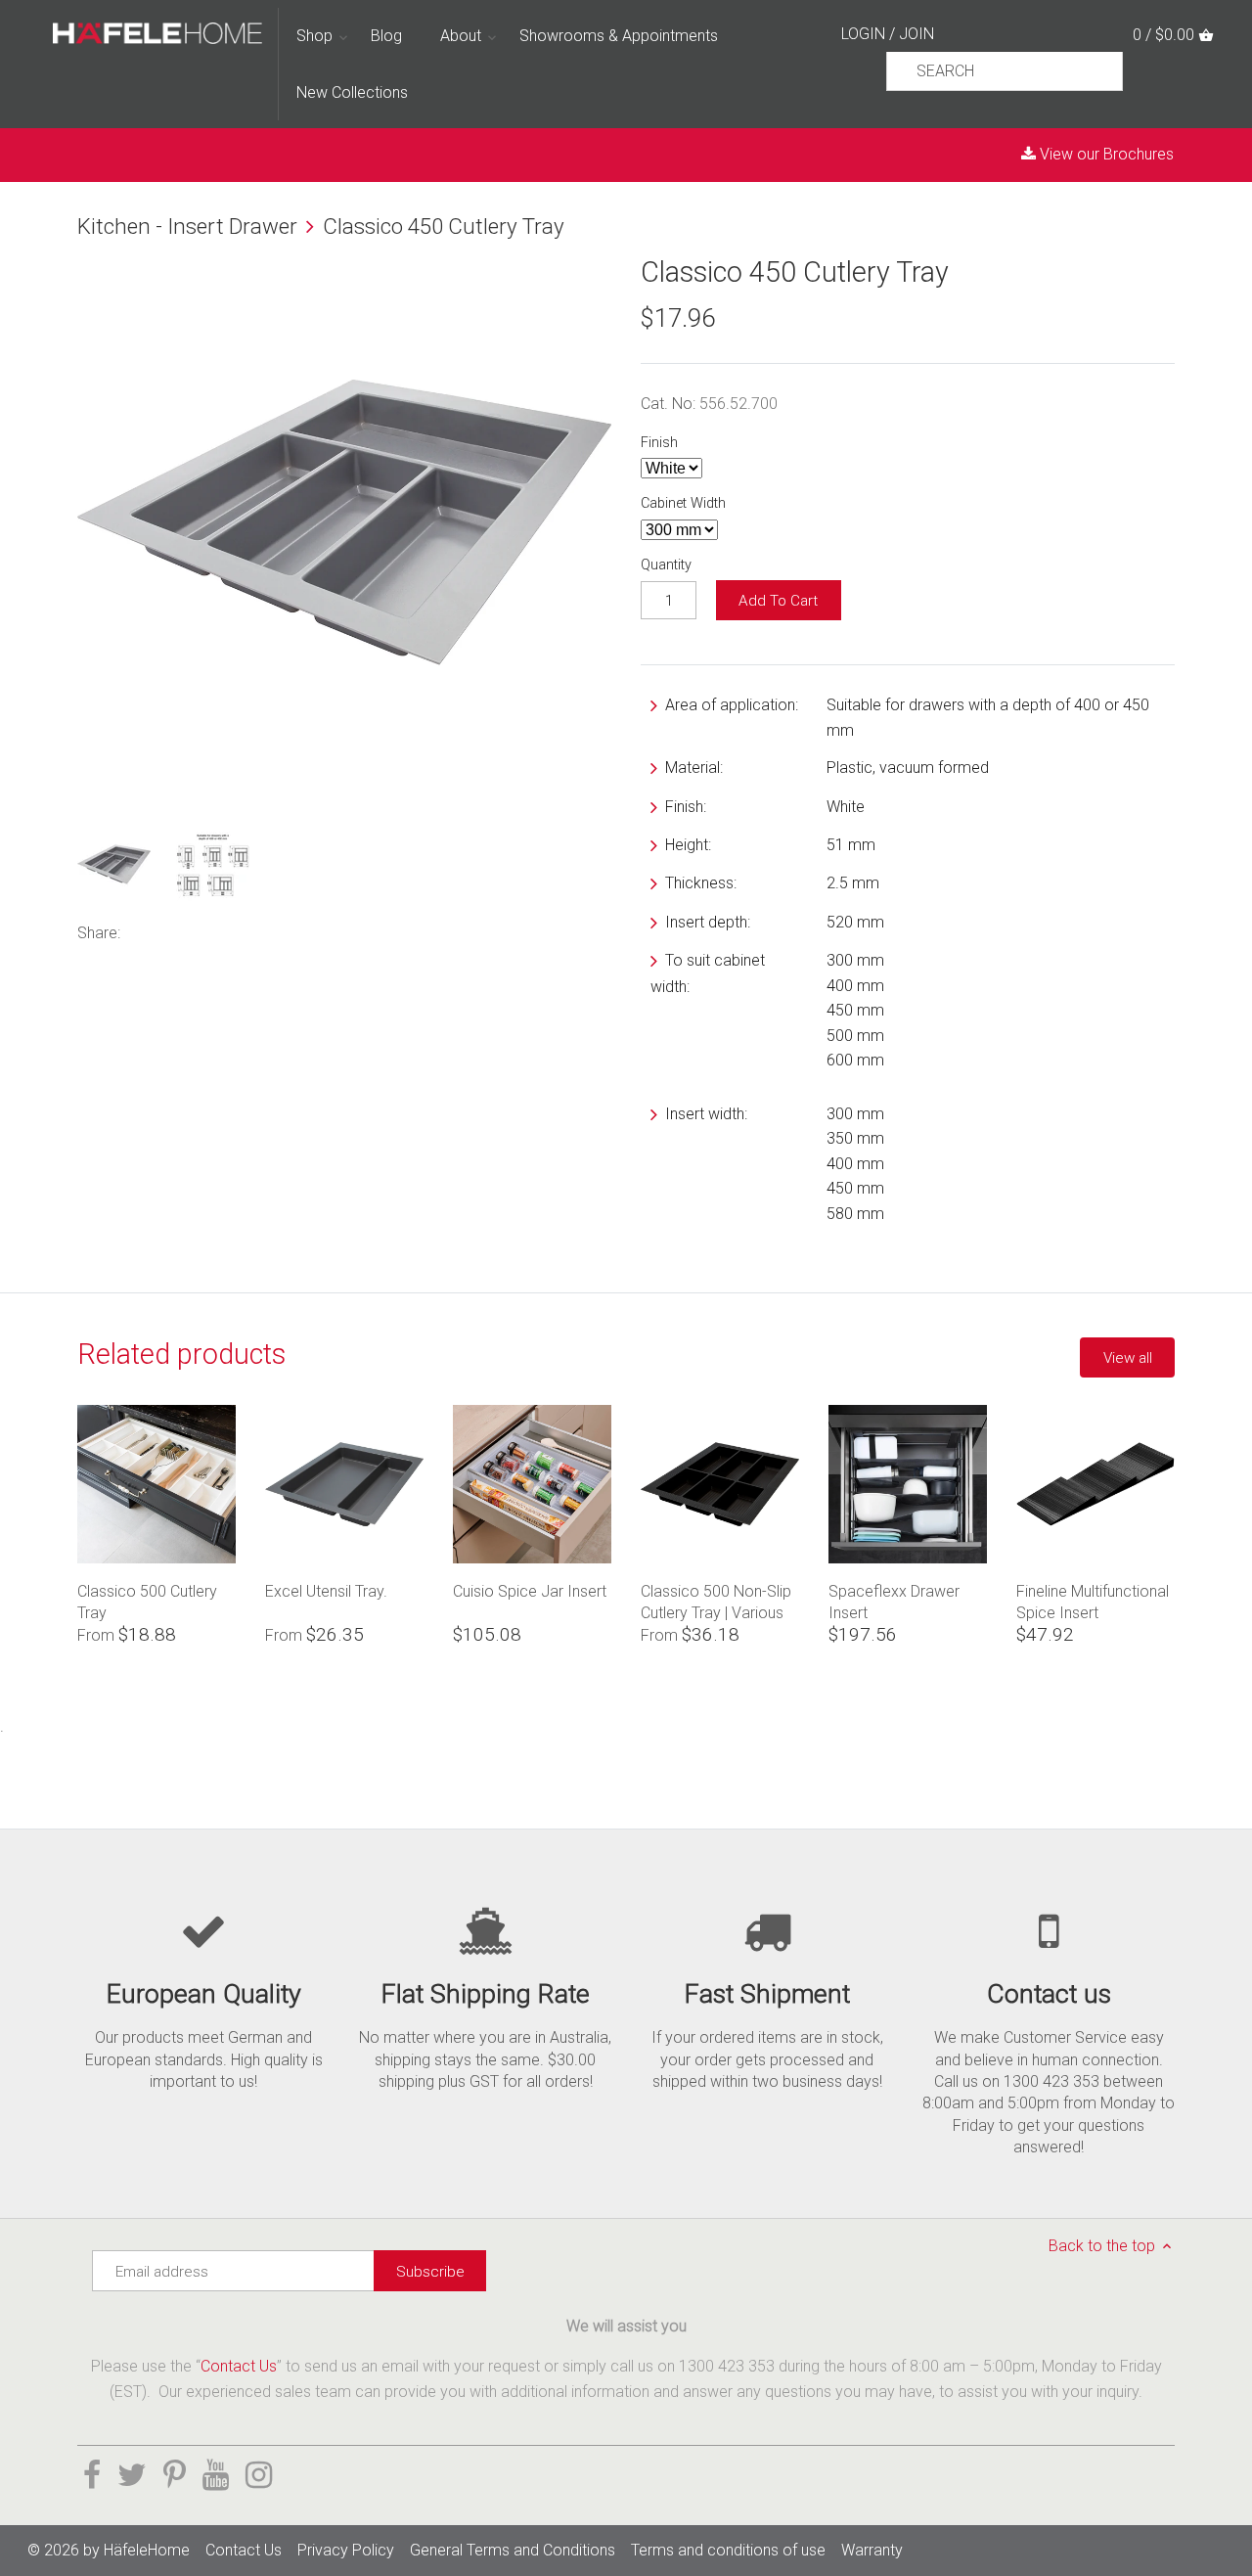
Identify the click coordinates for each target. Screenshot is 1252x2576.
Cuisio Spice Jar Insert (530, 1591)
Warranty (872, 2550)
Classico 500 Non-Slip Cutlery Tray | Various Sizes (716, 1602)
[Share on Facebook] (143, 931)
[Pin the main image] (195, 931)
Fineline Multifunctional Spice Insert (1093, 1602)
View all (1128, 1358)
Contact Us (239, 2366)
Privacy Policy (346, 2550)
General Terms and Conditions (513, 2550)
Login (863, 34)
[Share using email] (254, 931)
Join (917, 34)
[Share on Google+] (224, 931)
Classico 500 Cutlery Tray (147, 1602)
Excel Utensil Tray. (326, 1591)
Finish (659, 443)
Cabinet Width (683, 503)
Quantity (666, 565)
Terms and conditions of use (728, 2550)
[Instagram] (259, 2475)
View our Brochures (1105, 154)
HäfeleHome (147, 2550)
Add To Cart (778, 601)
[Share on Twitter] (169, 931)
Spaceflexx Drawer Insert (894, 1602)
